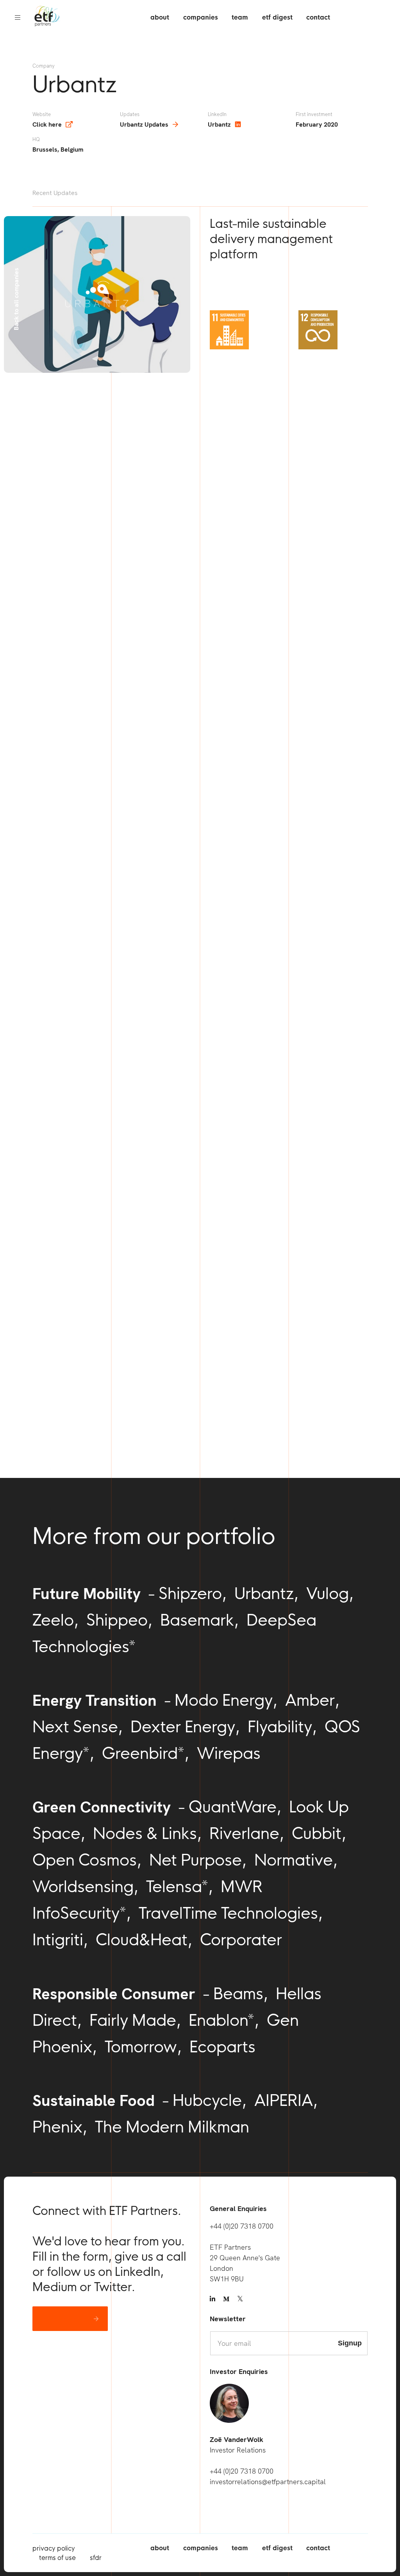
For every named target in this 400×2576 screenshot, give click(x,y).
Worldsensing (83, 1886)
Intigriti (58, 1939)
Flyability (280, 1726)
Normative (294, 1860)
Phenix (57, 2127)
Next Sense (75, 1726)
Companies (201, 17)
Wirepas (229, 1753)
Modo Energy (224, 1700)
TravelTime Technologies (228, 1913)
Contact (318, 17)
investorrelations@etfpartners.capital (268, 2482)
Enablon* (221, 2020)
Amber (310, 1700)
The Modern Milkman (172, 2127)
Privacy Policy (54, 2548)
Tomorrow (141, 2046)
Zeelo (53, 1620)
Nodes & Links (145, 1833)
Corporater (241, 1939)
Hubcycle (207, 2100)
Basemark (197, 1620)
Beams (238, 1993)
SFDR (96, 2558)
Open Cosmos (85, 1860)
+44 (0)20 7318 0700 (242, 2226)
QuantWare (233, 1807)
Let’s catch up (64, 2319)
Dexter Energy (183, 1726)
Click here (47, 124)
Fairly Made (133, 2020)
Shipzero (190, 1593)
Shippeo (117, 1620)
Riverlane (244, 1833)
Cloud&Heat (142, 1939)
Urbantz (219, 124)
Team (240, 17)
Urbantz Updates (144, 124)
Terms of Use (57, 2558)
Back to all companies (16, 299)
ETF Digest (277, 17)
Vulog (328, 1593)
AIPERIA (284, 2100)
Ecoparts (222, 2046)
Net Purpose (196, 1860)
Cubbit (317, 1833)
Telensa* (177, 1886)
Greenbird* (143, 1753)
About (160, 17)
